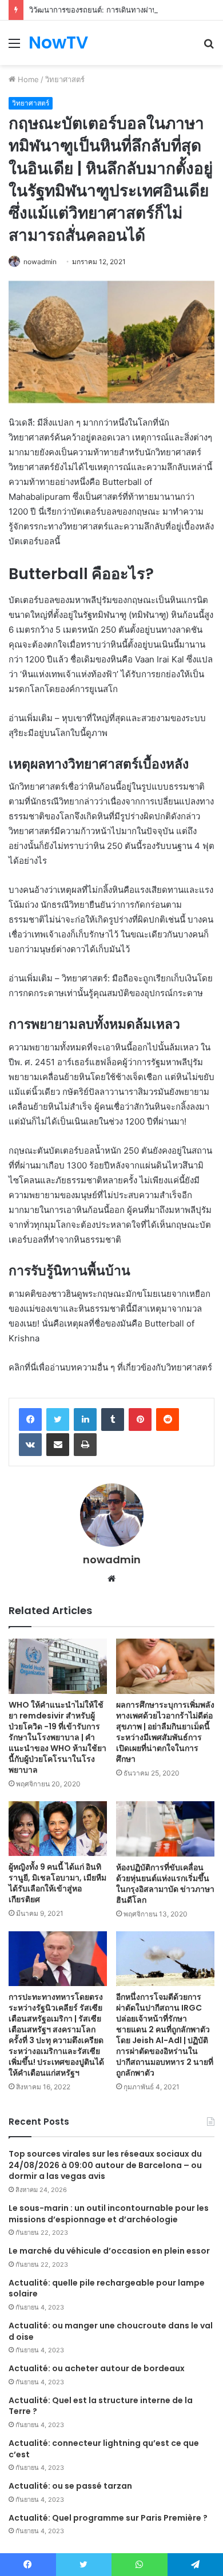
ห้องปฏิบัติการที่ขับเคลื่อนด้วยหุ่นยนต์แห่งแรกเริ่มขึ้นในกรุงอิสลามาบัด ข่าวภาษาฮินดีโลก (165, 1884)
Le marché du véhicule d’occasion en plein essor (109, 2251)
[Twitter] (58, 1420)
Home (27, 79)
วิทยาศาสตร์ (65, 79)
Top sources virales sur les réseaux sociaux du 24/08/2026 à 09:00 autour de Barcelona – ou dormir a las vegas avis (105, 2165)
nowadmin (40, 262)
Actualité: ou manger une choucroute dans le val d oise (111, 2331)
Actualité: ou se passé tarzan (70, 2486)
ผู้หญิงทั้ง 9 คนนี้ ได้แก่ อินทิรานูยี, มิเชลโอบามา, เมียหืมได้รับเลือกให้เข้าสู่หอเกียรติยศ (57, 1883)
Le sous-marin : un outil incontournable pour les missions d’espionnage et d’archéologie (109, 2214)
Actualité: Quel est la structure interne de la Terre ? (101, 2406)
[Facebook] (30, 1420)
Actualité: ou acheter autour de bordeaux (97, 2368)
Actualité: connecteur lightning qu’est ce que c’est (104, 2449)
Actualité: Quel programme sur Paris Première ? (108, 2518)
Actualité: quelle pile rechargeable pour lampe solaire (107, 2288)
